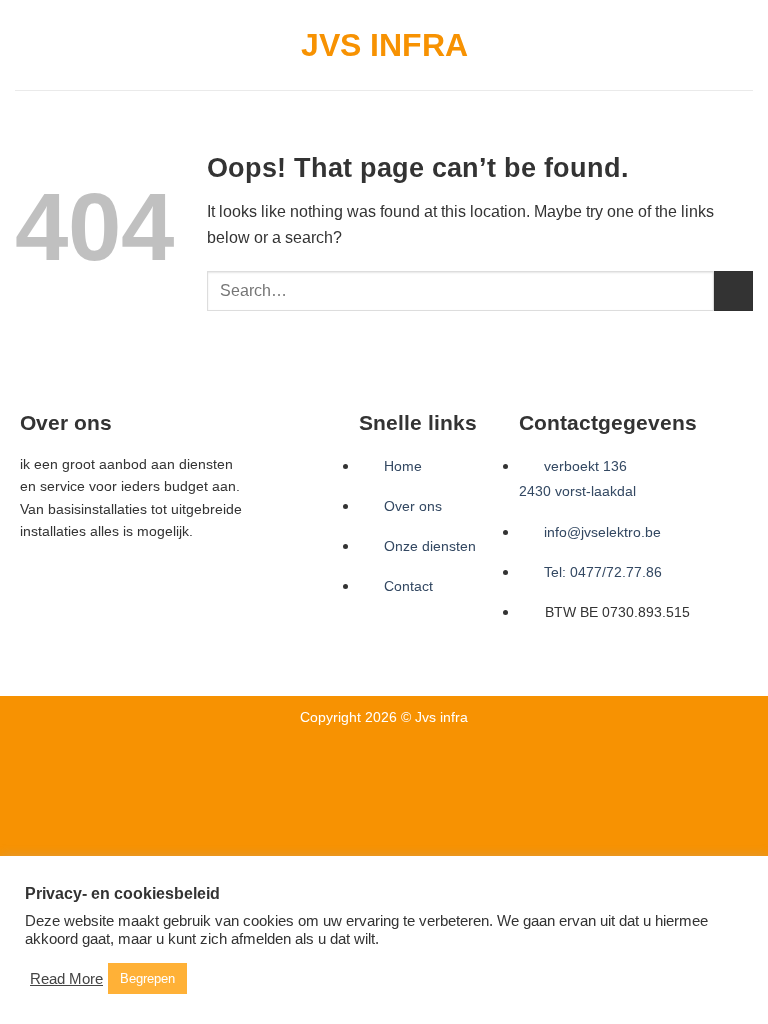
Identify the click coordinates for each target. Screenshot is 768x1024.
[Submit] (733, 290)
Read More (66, 979)
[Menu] (27, 44)
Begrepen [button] (147, 978)
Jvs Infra (384, 45)
